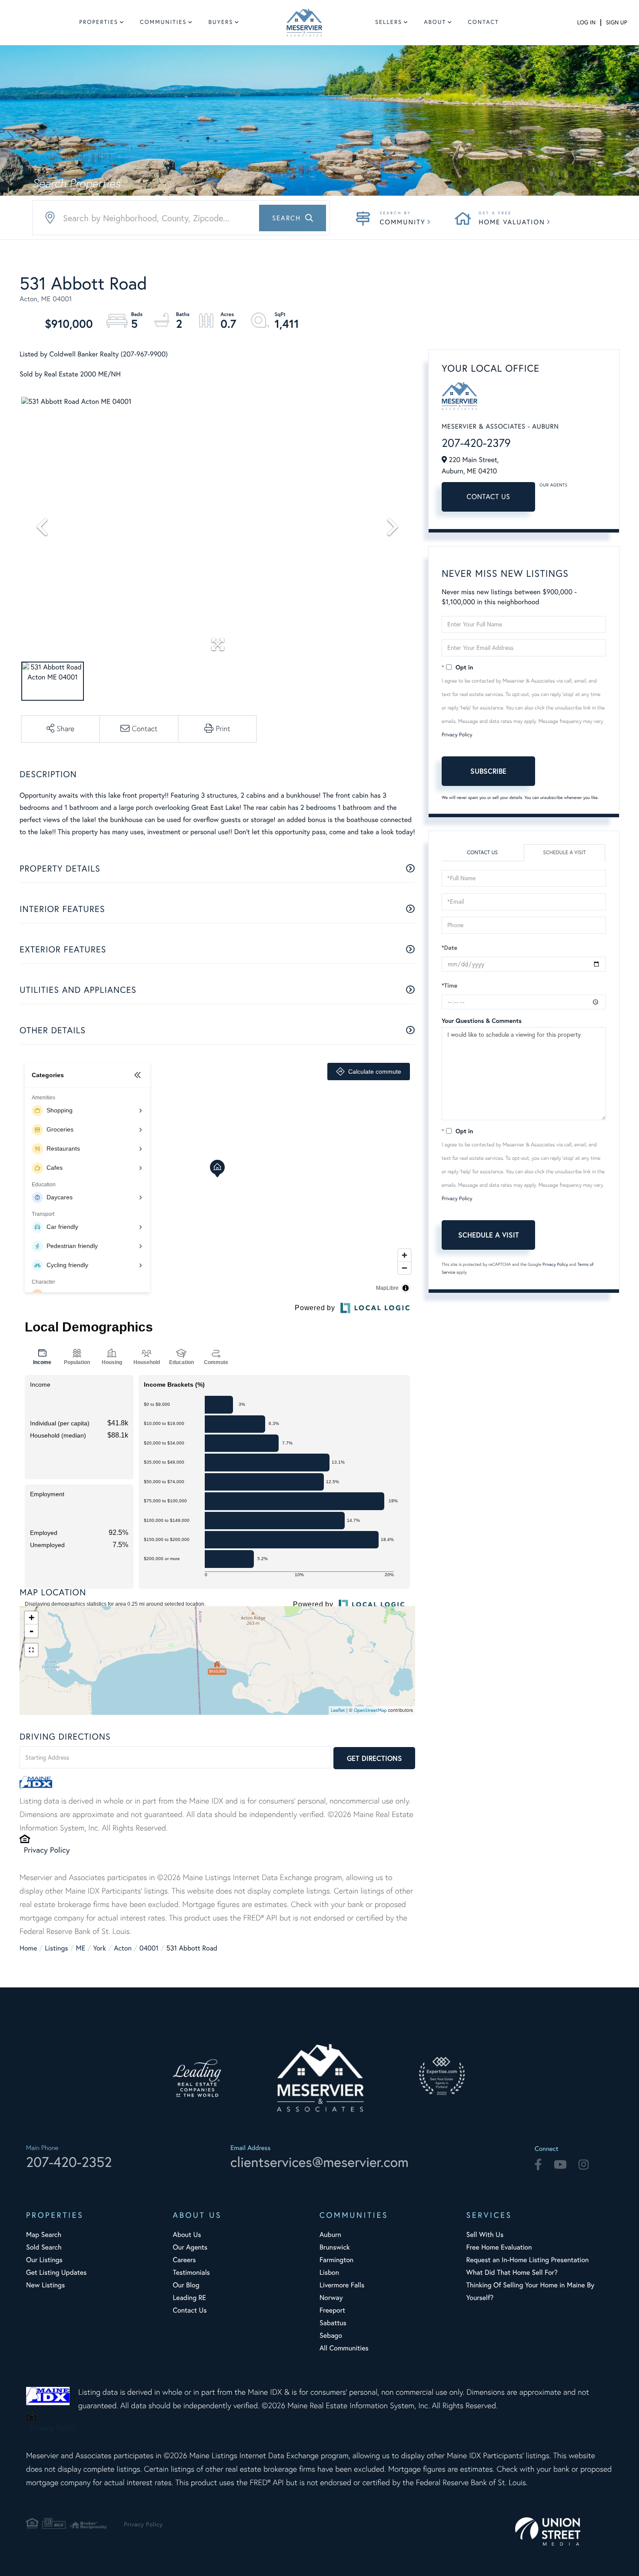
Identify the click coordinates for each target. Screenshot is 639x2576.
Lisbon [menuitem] (329, 2273)
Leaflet (338, 1710)
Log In (586, 23)
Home (28, 1948)
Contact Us (489, 497)
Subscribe (488, 771)
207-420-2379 (476, 443)
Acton (123, 1948)
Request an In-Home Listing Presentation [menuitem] (528, 2260)
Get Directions (374, 1758)
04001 (149, 1948)
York (100, 1948)
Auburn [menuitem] (330, 2235)
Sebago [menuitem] (331, 2336)
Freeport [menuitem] (332, 2310)
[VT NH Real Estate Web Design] (564, 2531)
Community (403, 222)
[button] (293, 218)
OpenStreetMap (370, 1710)
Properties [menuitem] (99, 22)
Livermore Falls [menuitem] (342, 2285)
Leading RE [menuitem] (190, 2298)
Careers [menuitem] (185, 2260)
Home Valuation (512, 222)
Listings (56, 1948)
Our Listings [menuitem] (44, 2260)
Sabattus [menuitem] (333, 2323)
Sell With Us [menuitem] (485, 2235)
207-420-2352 (69, 2162)
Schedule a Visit (564, 853)
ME (81, 1948)
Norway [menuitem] (331, 2298)
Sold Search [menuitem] (44, 2247)
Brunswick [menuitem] (335, 2247)
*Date (449, 948)
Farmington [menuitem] (336, 2260)
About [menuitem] (435, 22)
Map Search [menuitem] (44, 2235)
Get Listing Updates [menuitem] (56, 2273)
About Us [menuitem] (187, 2235)
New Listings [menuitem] (45, 2285)
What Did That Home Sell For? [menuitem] (512, 2273)
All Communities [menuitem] (344, 2348)
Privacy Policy (47, 1850)
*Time (449, 985)
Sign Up (616, 23)
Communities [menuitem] (163, 22)
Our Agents (553, 485)
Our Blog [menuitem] (186, 2285)
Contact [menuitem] (483, 22)
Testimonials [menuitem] (191, 2273)
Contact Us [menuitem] (190, 2310)
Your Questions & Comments (482, 1021)
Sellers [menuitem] (389, 22)
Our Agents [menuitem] (190, 2247)
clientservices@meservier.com (319, 2162)
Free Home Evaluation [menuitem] (499, 2247)
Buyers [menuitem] (221, 22)
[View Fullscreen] (31, 1650)
